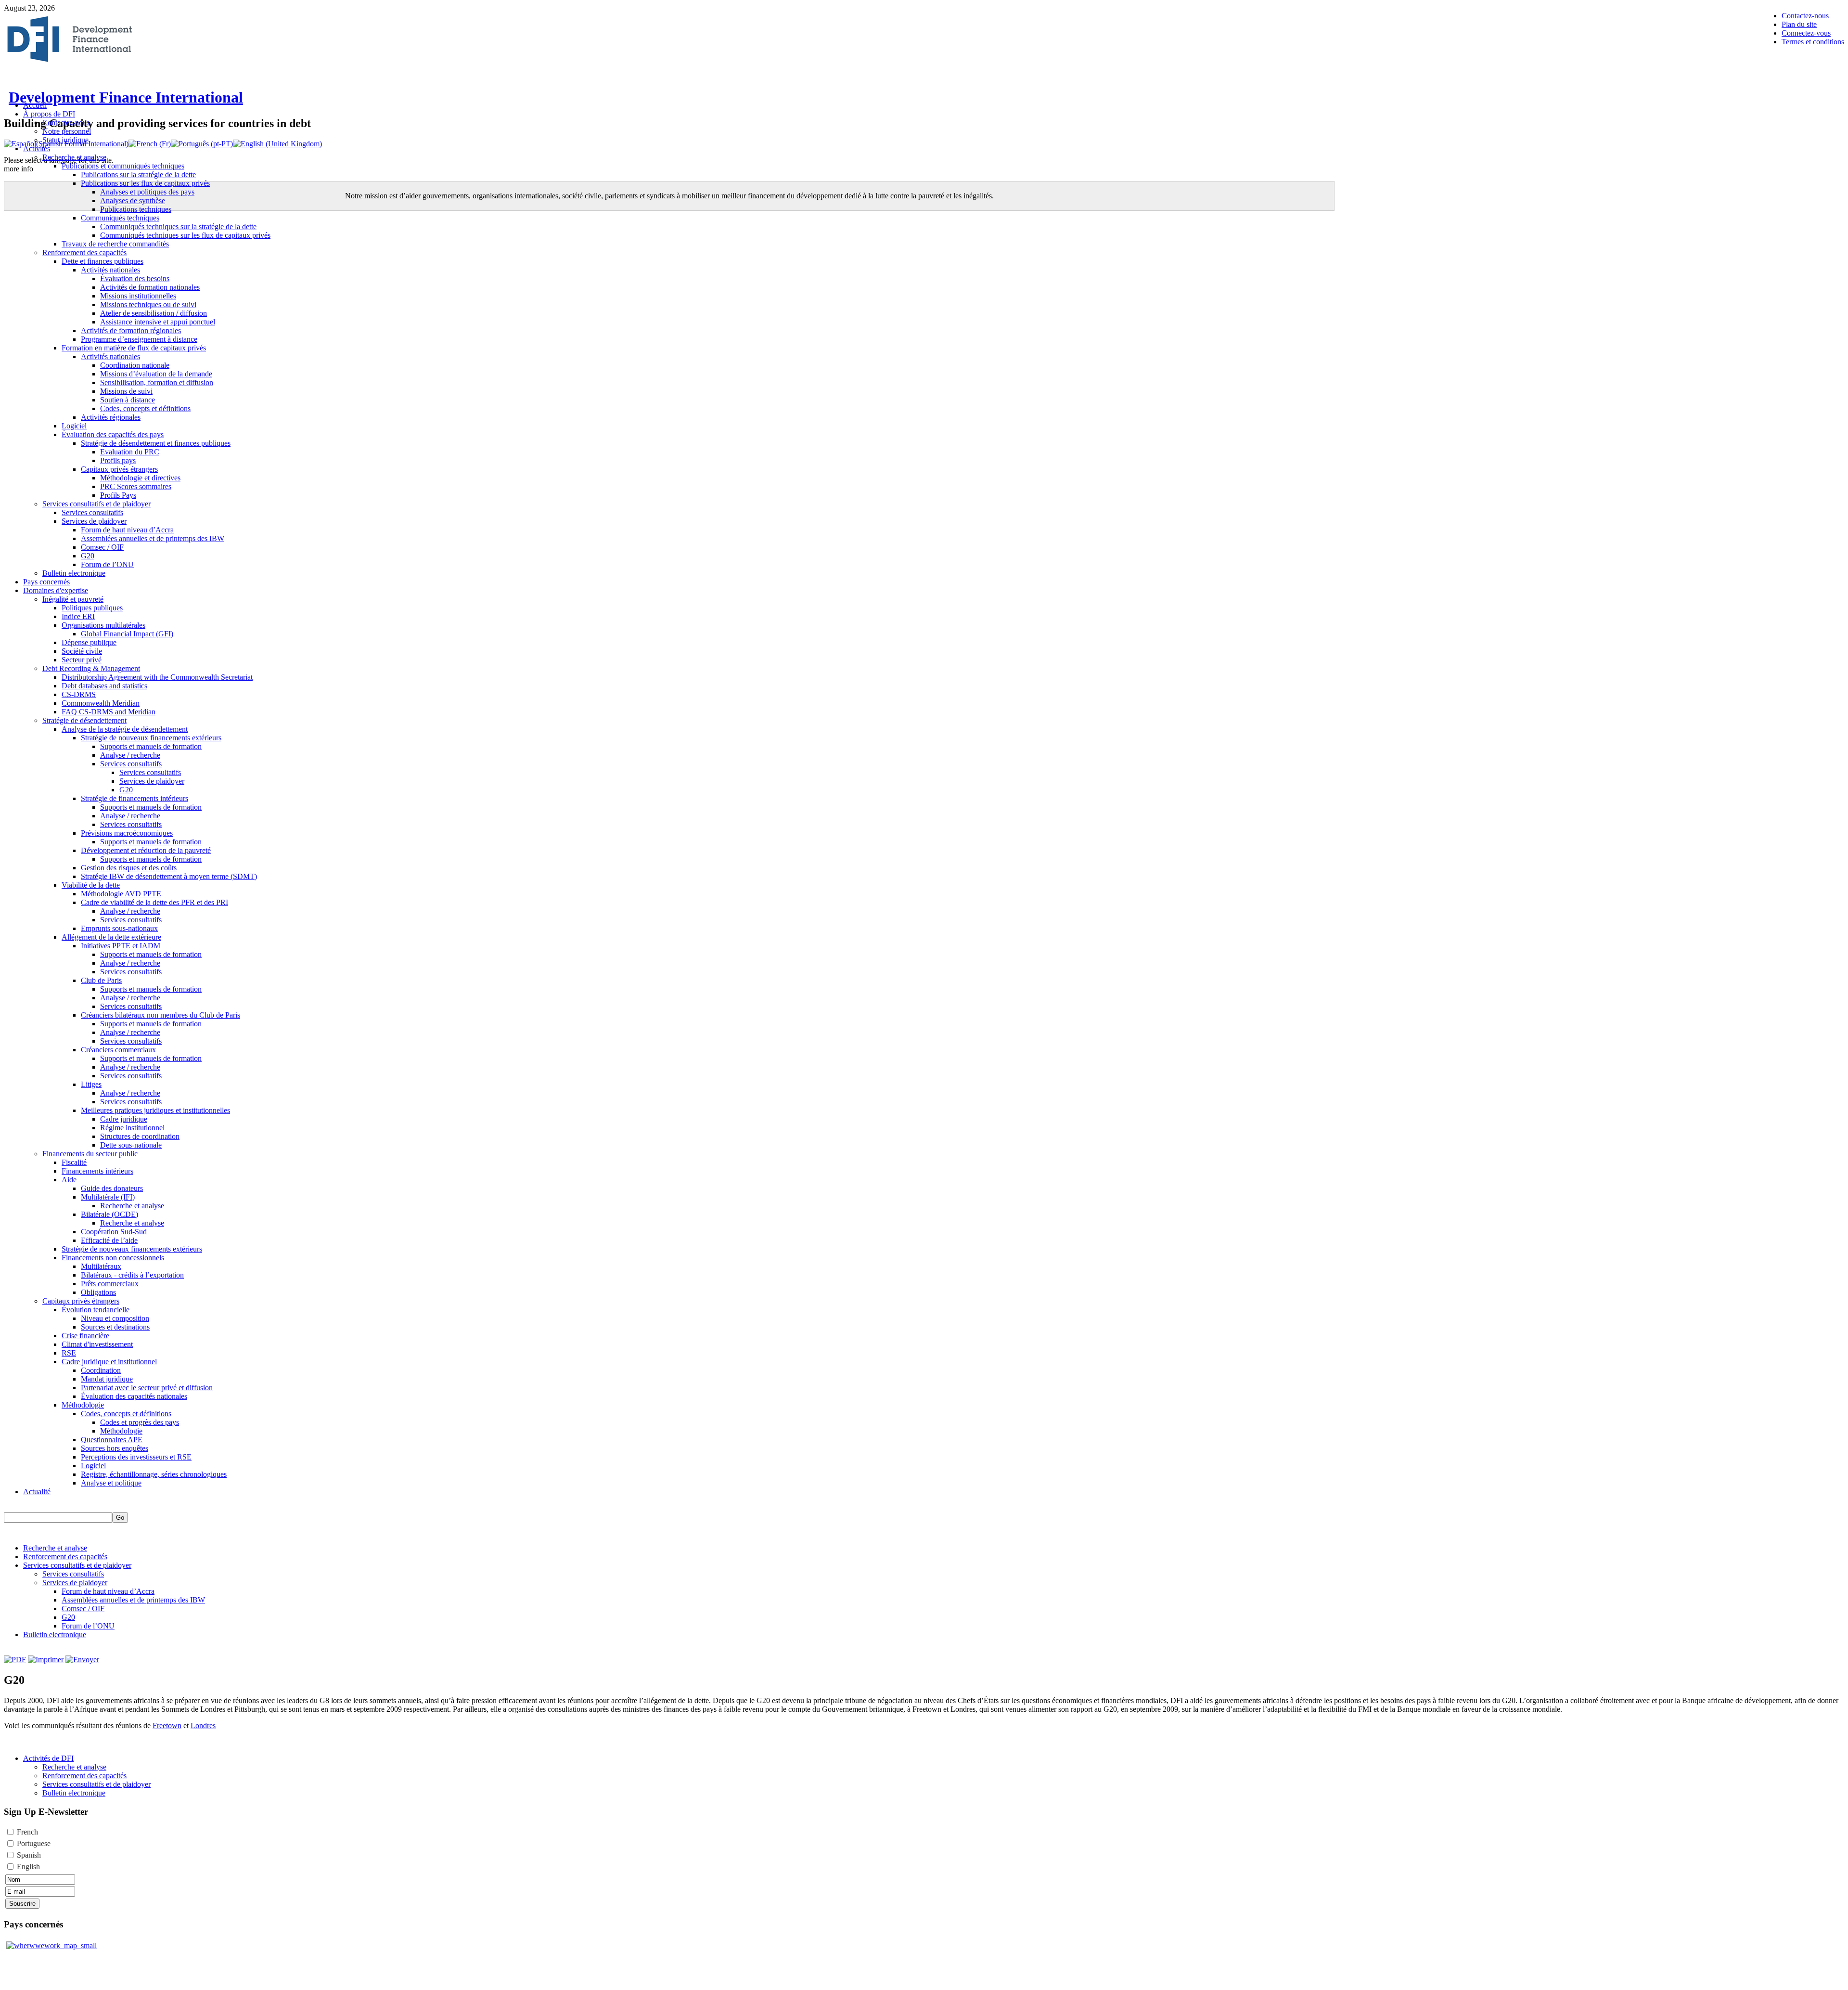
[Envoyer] (82, 1660)
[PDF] (15, 1660)
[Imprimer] (46, 1660)
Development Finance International (126, 97)
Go (120, 1518)
